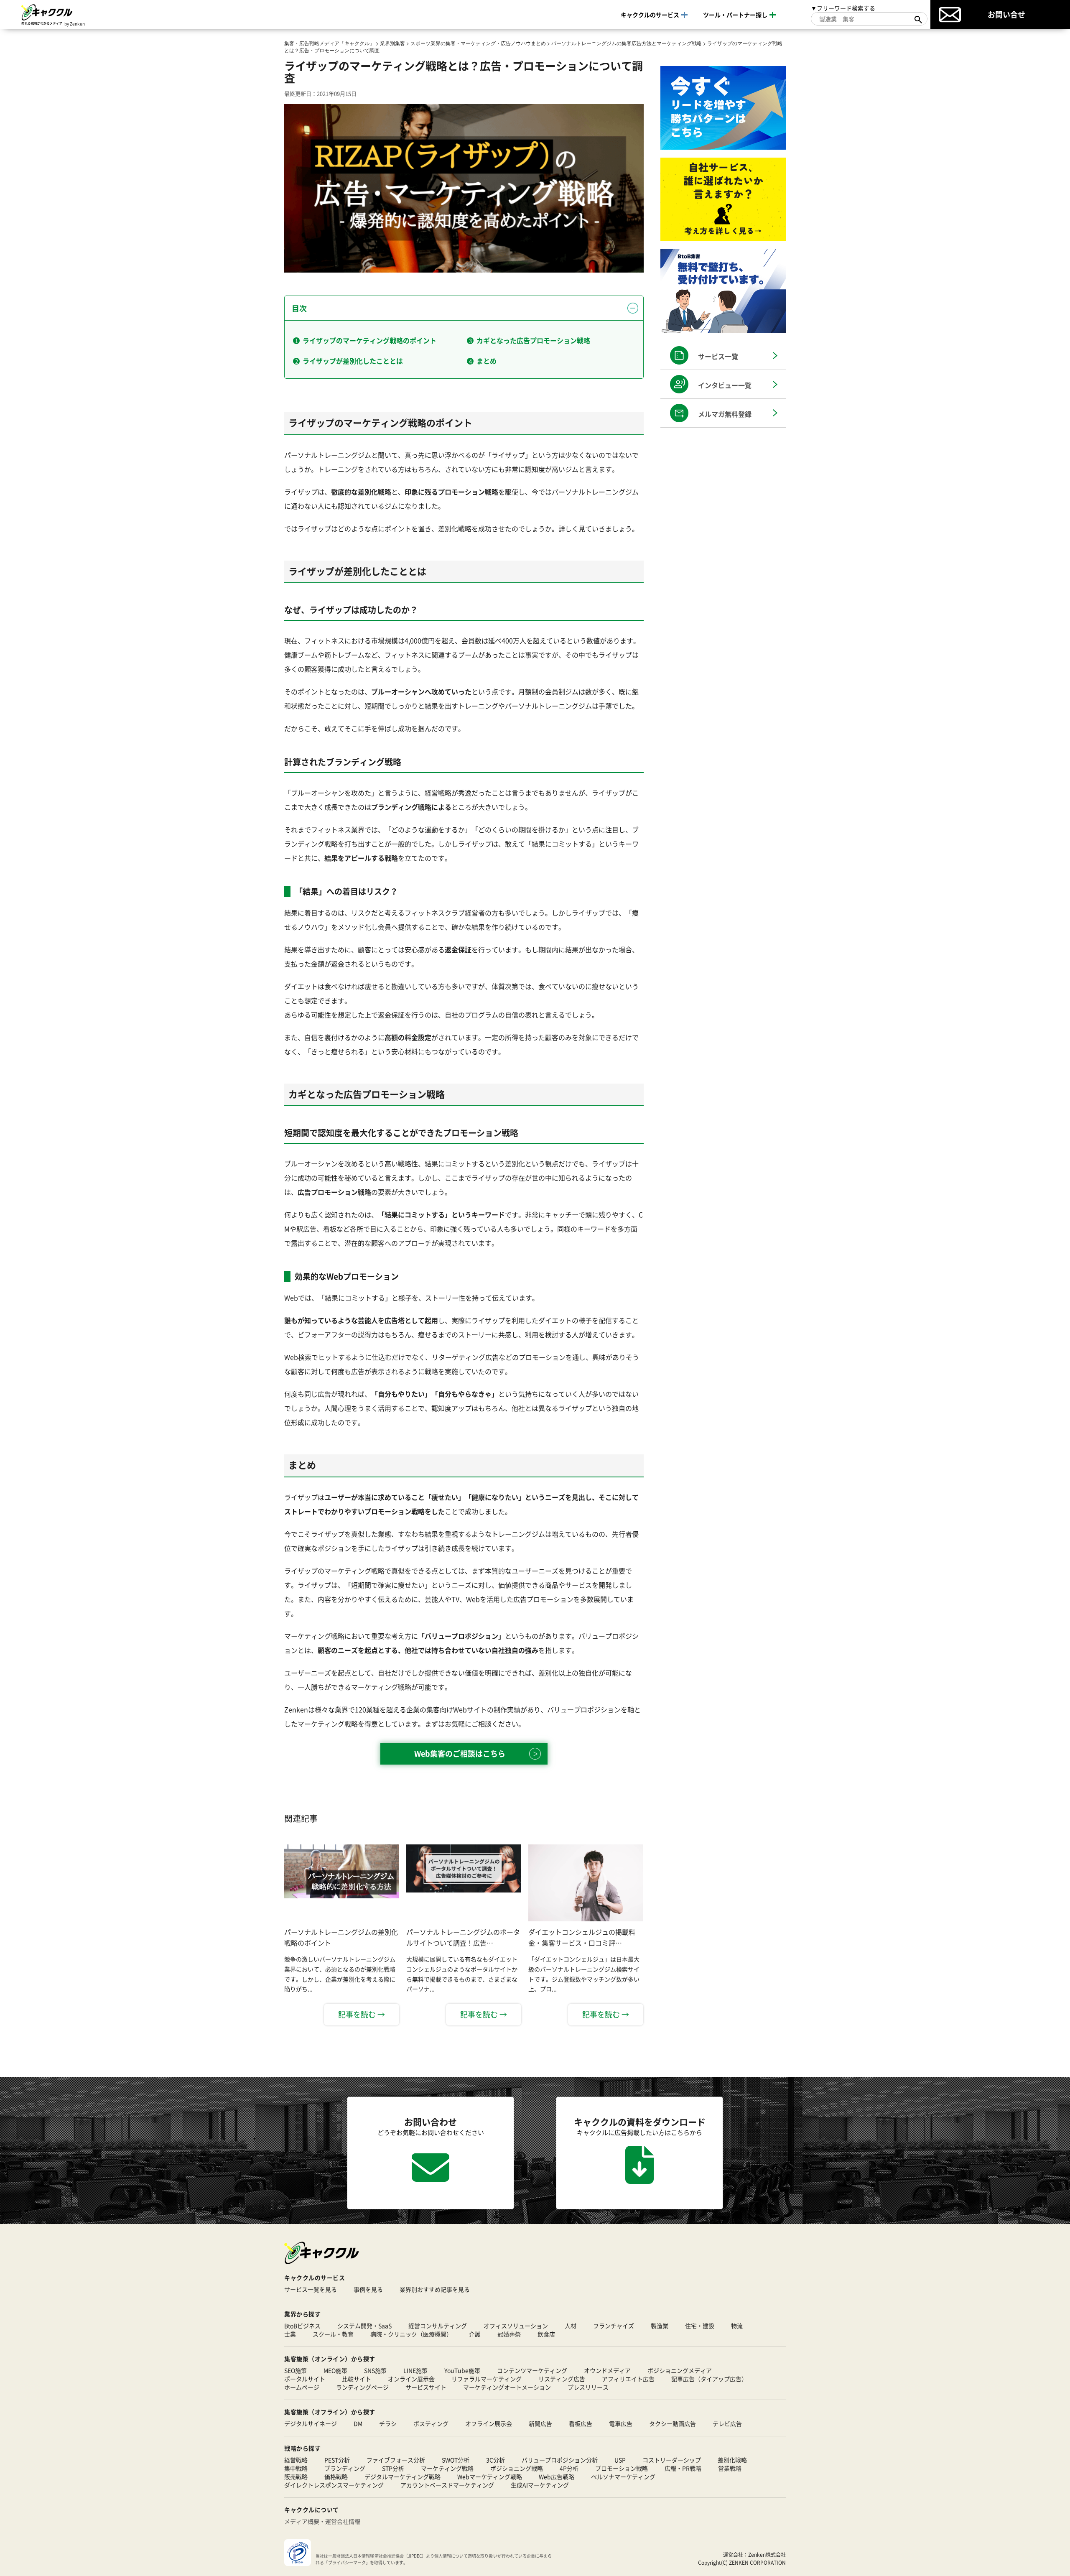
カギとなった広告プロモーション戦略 (533, 340)
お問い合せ (1006, 14)
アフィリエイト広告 (628, 2379)
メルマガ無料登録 (725, 414)
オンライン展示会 (411, 2379)
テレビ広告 (727, 2423)
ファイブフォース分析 (396, 2460)
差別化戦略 (732, 2460)
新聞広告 (540, 2423)
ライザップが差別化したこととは (353, 361)
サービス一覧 (718, 356)
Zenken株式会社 (767, 2554)
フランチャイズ (614, 2326)
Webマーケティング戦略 (490, 2477)
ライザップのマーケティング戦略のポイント (369, 340)
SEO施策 (296, 2370)
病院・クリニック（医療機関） (411, 2334)
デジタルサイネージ (311, 2423)
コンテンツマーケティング (532, 2370)
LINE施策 (415, 2370)
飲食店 (546, 2334)
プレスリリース (588, 2387)
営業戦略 (730, 2468)
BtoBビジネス (302, 2326)
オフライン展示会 (489, 2423)
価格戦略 (336, 2477)
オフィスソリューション (516, 2326)
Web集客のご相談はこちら (460, 1753)
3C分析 (496, 2460)
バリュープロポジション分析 (560, 2460)
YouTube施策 (462, 2370)
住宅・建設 (700, 2326)
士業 (290, 2334)
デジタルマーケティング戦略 (403, 2477)
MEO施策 (335, 2370)
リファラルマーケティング (487, 2379)
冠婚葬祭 (509, 2334)
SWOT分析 (456, 2460)
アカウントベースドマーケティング (447, 2485)
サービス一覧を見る (311, 2289)
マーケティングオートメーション (507, 2387)
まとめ (487, 361)
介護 (475, 2334)
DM (358, 2423)
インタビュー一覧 (725, 385)
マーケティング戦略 (447, 2468)
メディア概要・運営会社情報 (322, 2521)
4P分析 (569, 2468)
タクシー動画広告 (673, 2423)
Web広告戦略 (557, 2477)
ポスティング (431, 2423)
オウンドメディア (607, 2370)
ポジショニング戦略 (517, 2468)
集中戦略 (296, 2468)
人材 (571, 2326)
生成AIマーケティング (540, 2485)
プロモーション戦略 (622, 2468)
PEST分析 (337, 2460)
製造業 (660, 2326)
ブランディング (345, 2468)
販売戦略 (296, 2477)
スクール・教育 (333, 2334)
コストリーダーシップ (672, 2460)
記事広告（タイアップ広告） (709, 2379)
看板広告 (581, 2423)
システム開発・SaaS (364, 2326)
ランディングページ (362, 2387)
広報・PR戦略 (683, 2468)
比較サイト (357, 2379)
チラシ (388, 2423)
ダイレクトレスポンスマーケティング (334, 2485)
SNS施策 (375, 2370)
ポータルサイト (305, 2379)
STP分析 (393, 2468)
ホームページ (302, 2387)
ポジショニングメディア (680, 2370)
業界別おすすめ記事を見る (435, 2289)
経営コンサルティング (438, 2326)
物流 (737, 2326)
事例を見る (368, 2289)
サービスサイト (426, 2387)
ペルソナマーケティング (623, 2477)
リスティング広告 (562, 2379)
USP (620, 2460)
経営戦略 (296, 2460)
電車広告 (621, 2423)
